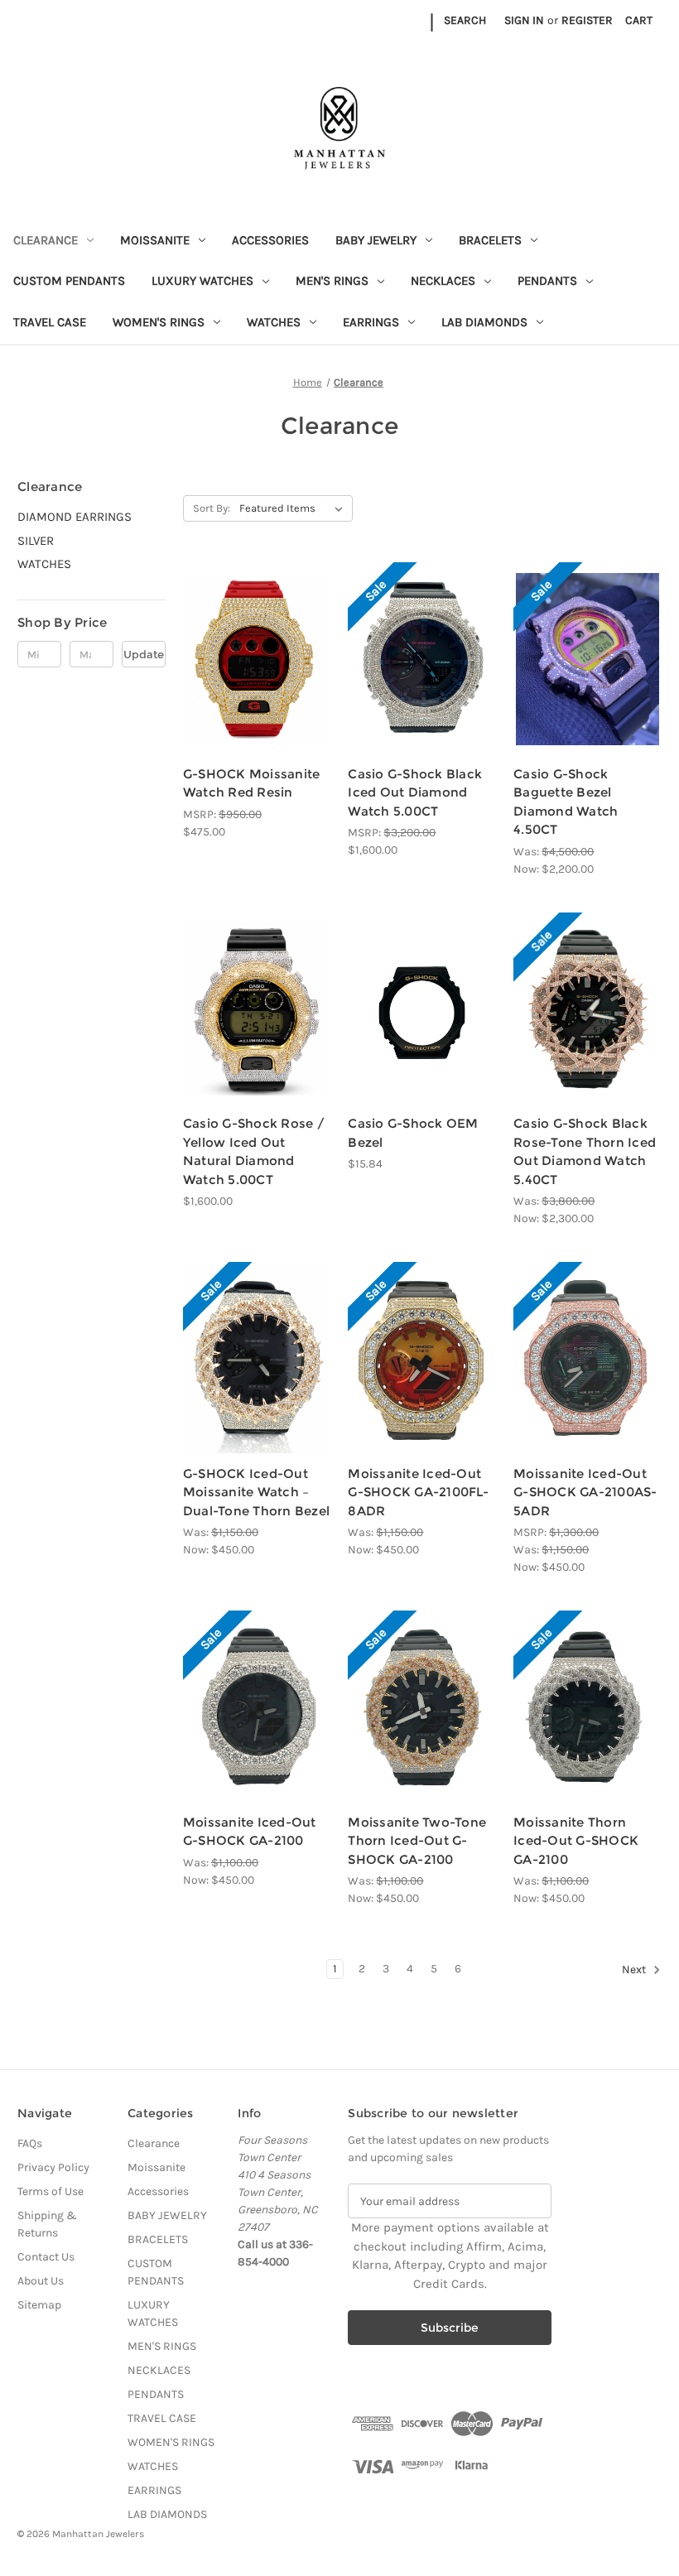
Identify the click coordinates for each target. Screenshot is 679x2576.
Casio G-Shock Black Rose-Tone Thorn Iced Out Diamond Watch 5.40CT (585, 1151)
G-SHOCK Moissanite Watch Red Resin (252, 783)
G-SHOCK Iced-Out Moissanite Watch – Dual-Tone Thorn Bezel (256, 1492)
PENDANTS (547, 281)
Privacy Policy (53, 2167)
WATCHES (274, 322)
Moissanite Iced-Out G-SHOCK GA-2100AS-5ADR (585, 1492)
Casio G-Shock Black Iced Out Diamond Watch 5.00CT (415, 792)
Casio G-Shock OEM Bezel (413, 1133)
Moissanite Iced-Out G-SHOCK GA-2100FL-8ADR (418, 1492)
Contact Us (46, 2257)
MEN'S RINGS (332, 281)
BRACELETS (490, 240)
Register (587, 20)
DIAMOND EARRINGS (75, 517)
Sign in (524, 20)
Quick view (244, 629)
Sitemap (39, 2305)
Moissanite (155, 240)
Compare (251, 659)
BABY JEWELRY (376, 240)
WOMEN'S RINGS (159, 322)
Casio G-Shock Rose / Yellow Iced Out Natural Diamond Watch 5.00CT (254, 1151)
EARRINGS (371, 322)
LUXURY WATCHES (202, 281)
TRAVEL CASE (50, 322)
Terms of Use (51, 2191)
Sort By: (212, 508)
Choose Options (257, 688)
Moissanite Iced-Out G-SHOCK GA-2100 (250, 1832)
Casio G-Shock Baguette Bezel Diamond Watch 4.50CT (566, 802)
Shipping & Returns (47, 2224)
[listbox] (294, 508)
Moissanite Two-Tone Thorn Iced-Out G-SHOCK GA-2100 (417, 1841)
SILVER (36, 541)
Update (144, 654)
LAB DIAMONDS (484, 322)
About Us (41, 2281)
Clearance (46, 240)
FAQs (30, 2143)
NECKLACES (443, 281)
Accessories (270, 240)
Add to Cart (422, 688)
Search (465, 20)
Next (635, 1970)
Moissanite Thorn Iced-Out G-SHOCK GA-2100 (576, 1841)
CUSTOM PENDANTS (69, 281)
